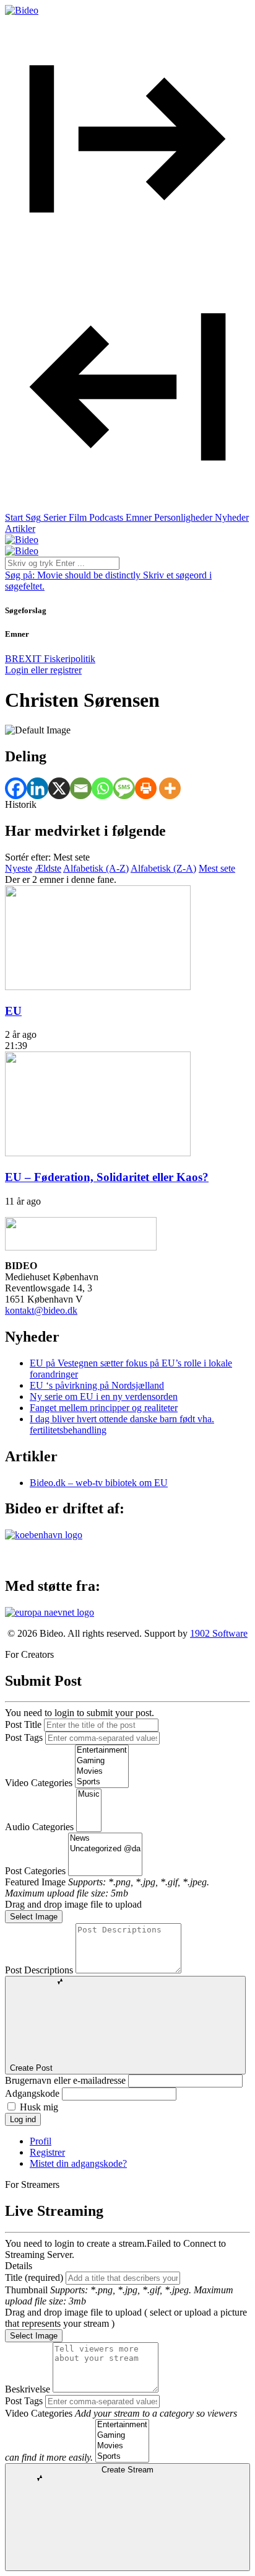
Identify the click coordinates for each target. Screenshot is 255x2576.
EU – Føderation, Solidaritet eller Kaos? (107, 1177)
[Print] (146, 788)
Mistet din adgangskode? (78, 2163)
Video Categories (39, 1783)
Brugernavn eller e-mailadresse (65, 2080)
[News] (105, 1839)
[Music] (89, 1795)
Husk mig (39, 2107)
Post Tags (24, 1737)
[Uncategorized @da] (105, 1849)
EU (13, 1011)
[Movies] (102, 1772)
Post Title (23, 1724)
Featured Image (35, 1882)
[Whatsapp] (102, 788)
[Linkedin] (37, 788)
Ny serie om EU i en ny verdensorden (104, 1396)
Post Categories (35, 1871)
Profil (41, 2141)
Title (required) (34, 2277)
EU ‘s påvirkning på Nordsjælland (97, 1385)
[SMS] (124, 788)
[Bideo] (22, 10)
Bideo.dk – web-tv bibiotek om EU (99, 1483)
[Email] (81, 788)
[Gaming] (102, 1761)
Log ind (23, 2119)
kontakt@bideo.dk (41, 1310)
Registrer (47, 2152)
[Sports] (102, 1782)
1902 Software (219, 1633)
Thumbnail (26, 2290)
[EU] (98, 987)
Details (19, 2266)
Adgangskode (32, 2093)
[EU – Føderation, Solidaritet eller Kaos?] (98, 1153)
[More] (170, 788)
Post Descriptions (39, 1970)
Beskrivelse (28, 2389)
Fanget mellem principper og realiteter (104, 1408)
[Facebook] (16, 788)
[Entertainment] (102, 1751)
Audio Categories (39, 1827)
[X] (59, 788)
